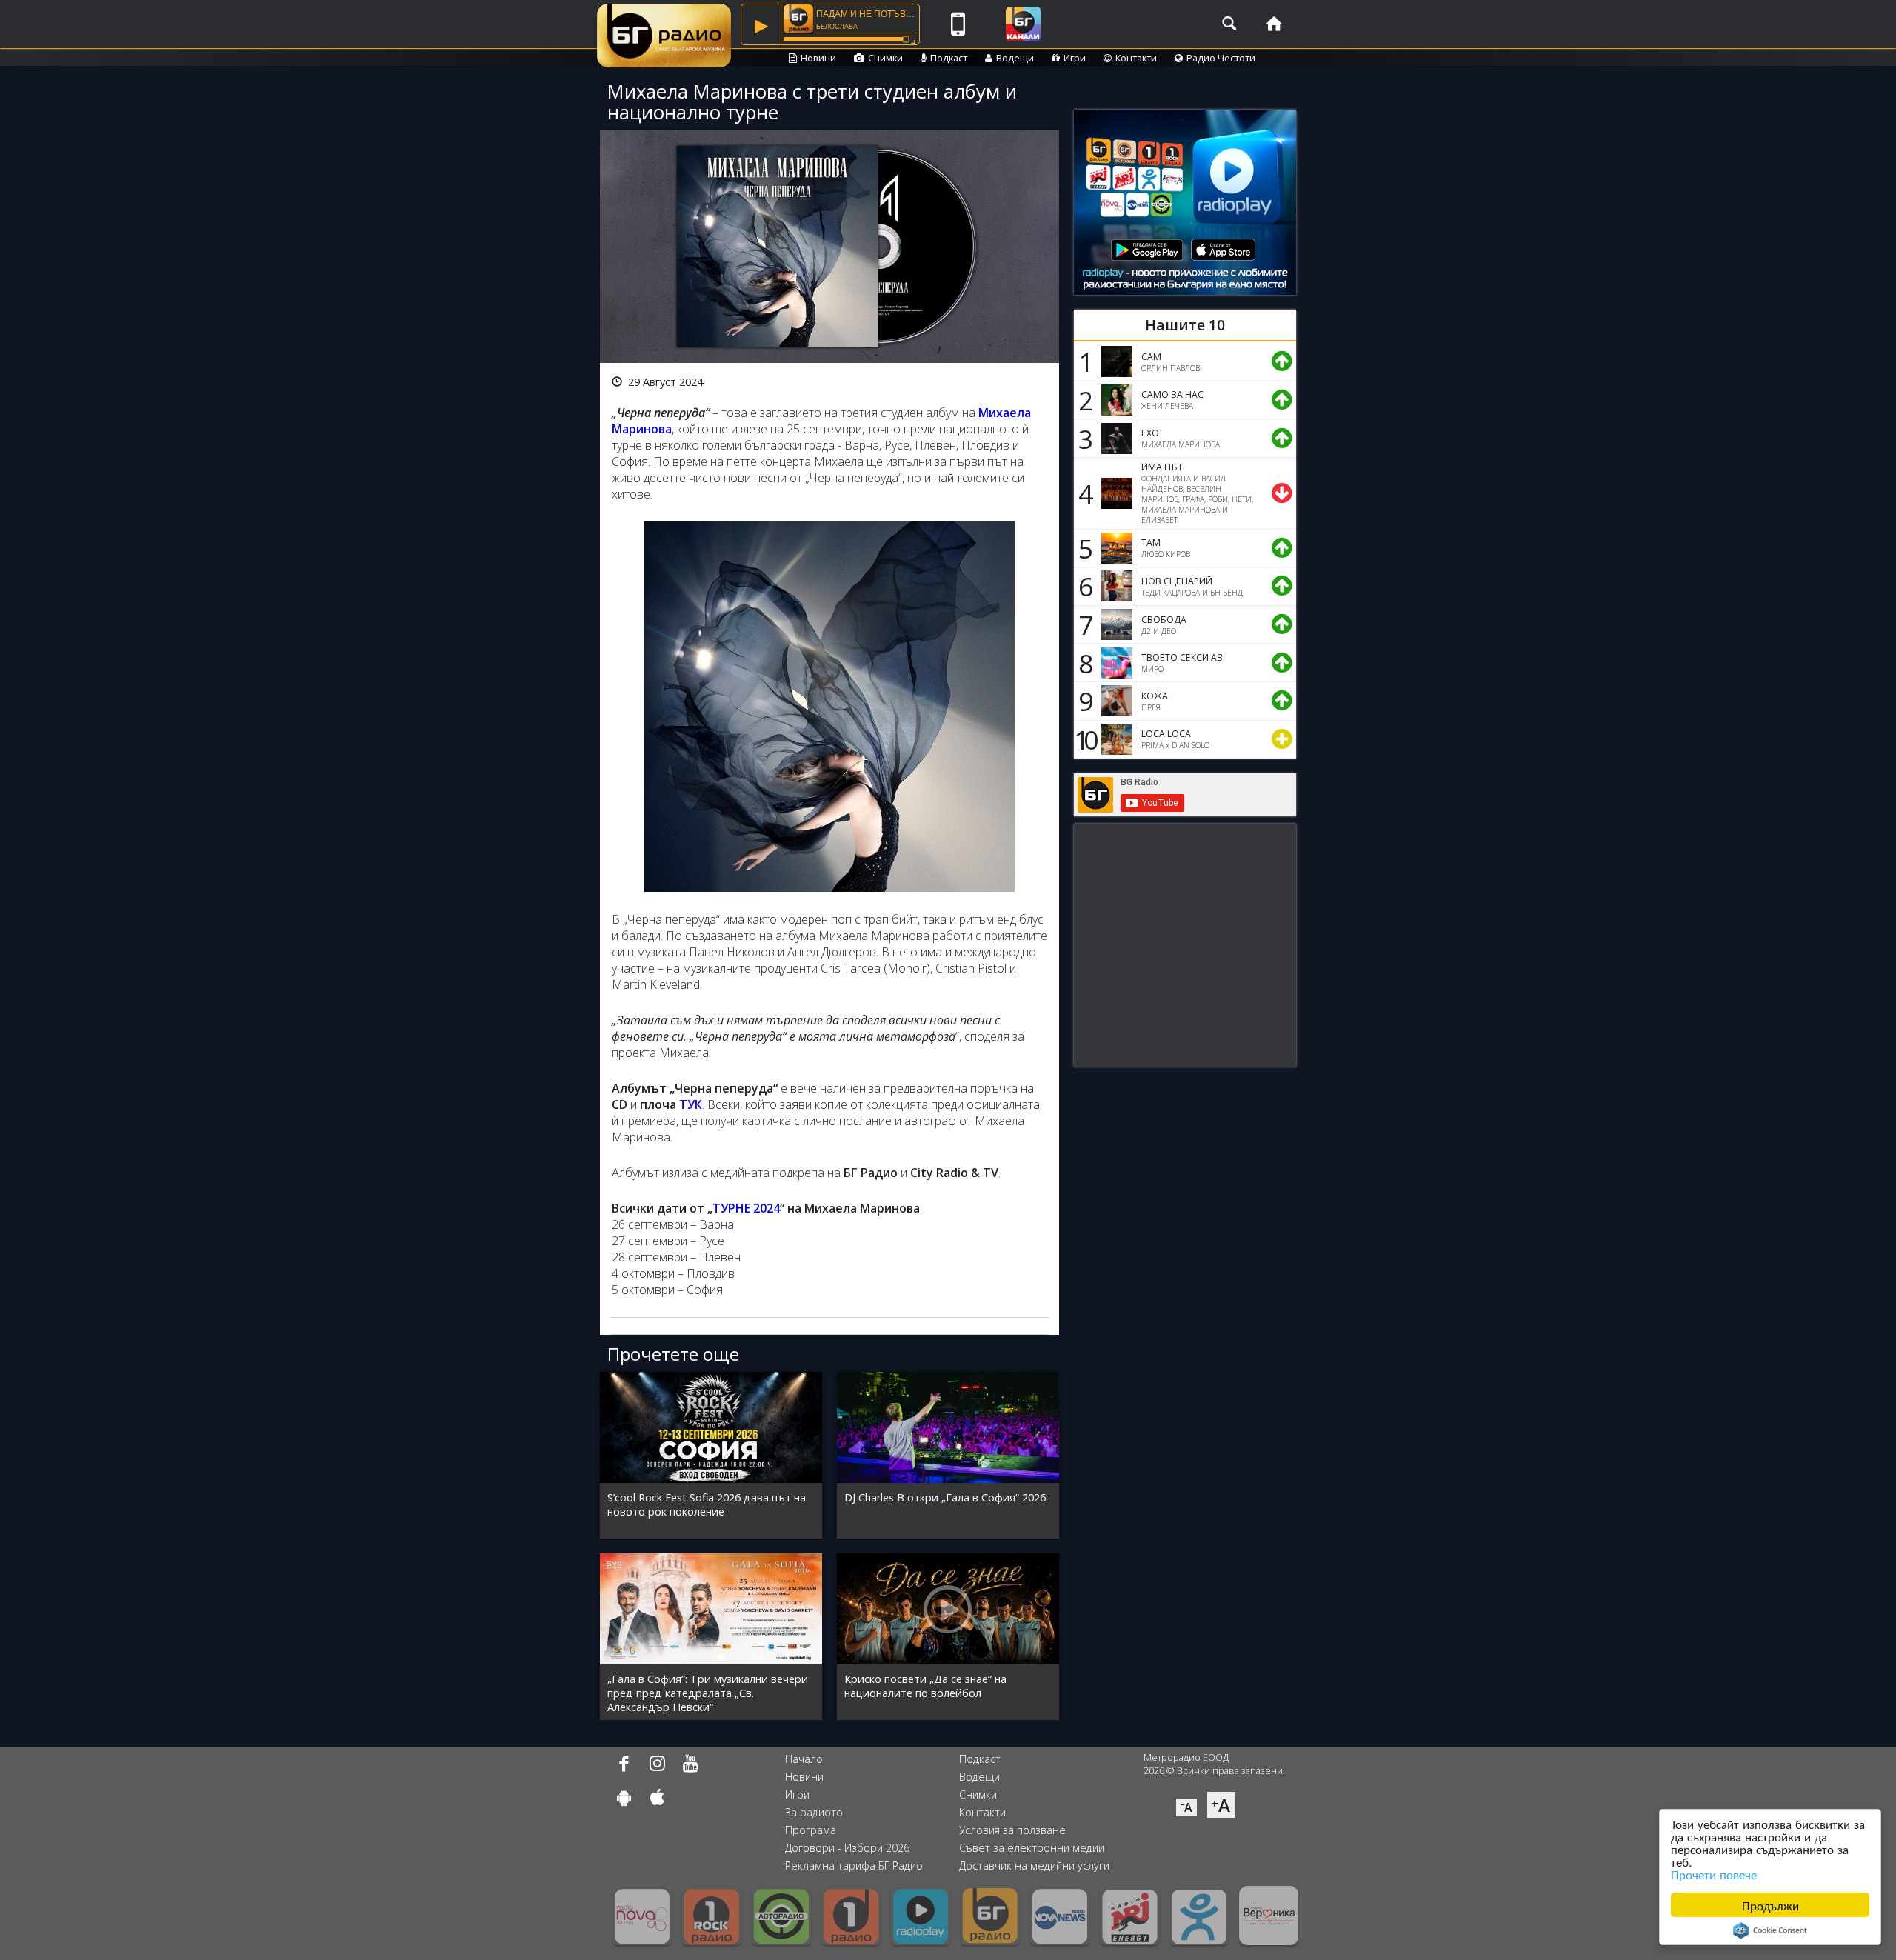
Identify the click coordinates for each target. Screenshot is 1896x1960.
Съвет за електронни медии (1032, 1848)
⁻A (1186, 1807)
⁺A (1221, 1805)
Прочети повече (1714, 1874)
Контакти (1136, 58)
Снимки (885, 58)
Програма (811, 1830)
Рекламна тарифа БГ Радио (854, 1866)
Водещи (1015, 58)
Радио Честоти (1221, 58)
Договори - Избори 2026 (847, 1848)
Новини (818, 58)
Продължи (1770, 1905)
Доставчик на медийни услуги (1034, 1866)
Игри (1075, 58)
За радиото (814, 1812)
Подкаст (949, 58)
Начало (804, 1759)
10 (1084, 739)
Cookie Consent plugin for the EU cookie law (1770, 1930)
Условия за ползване (1012, 1830)
